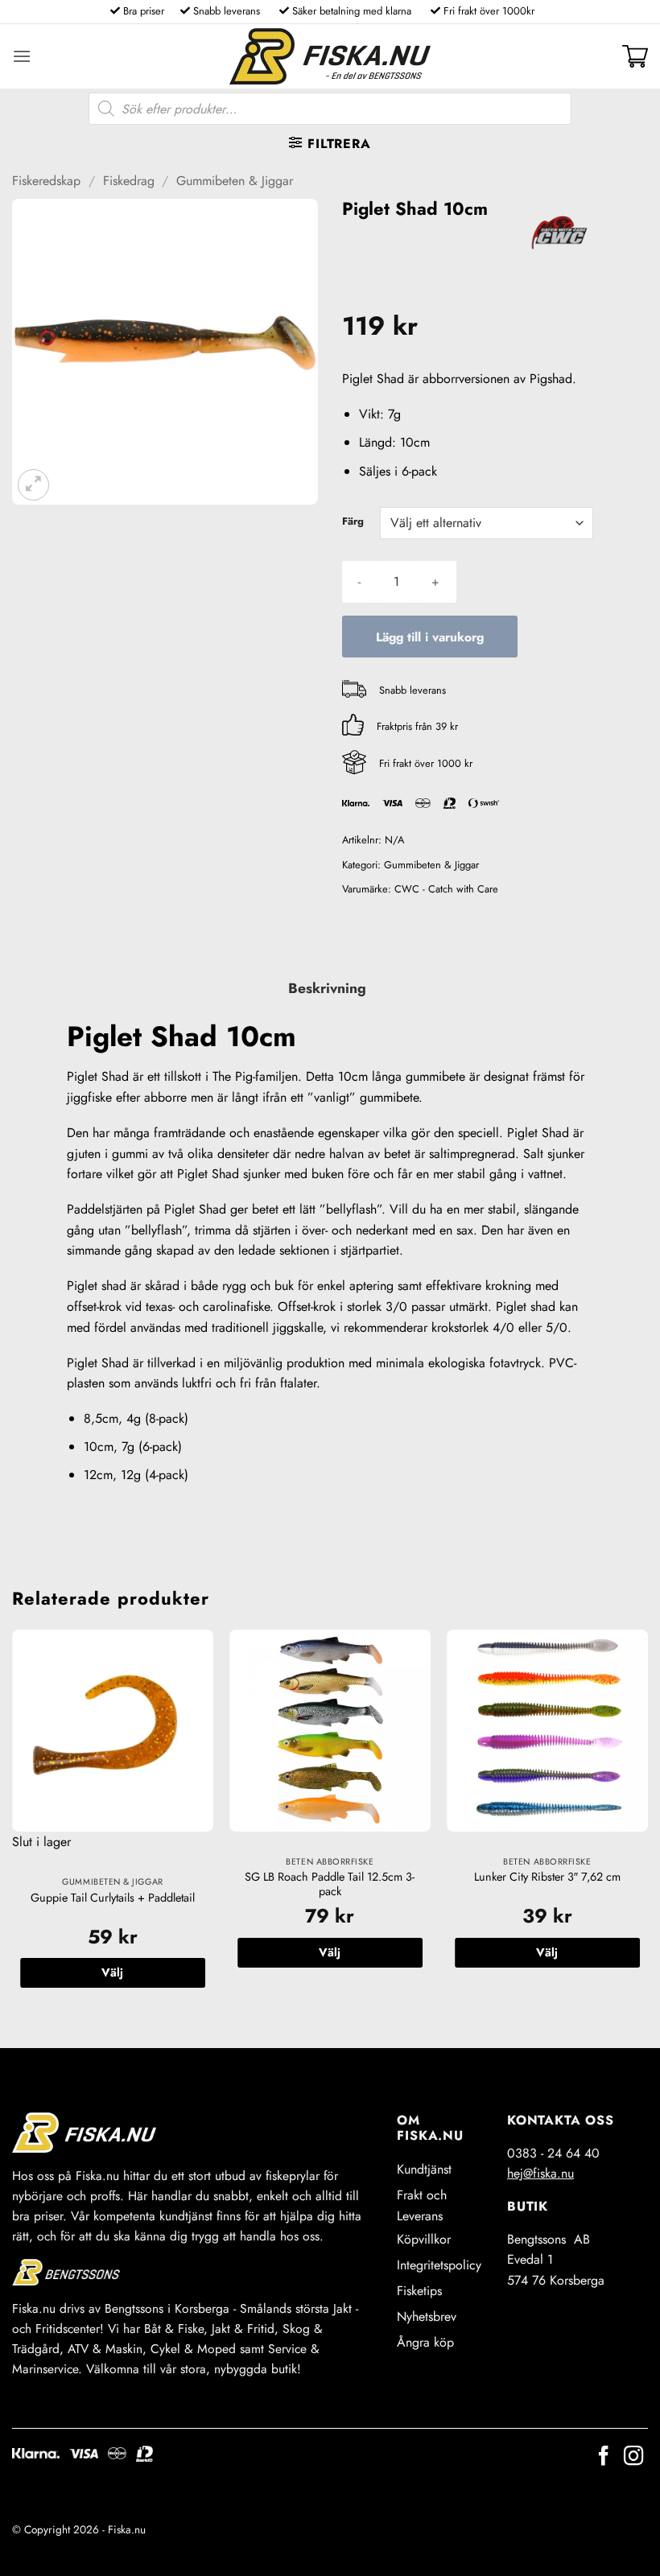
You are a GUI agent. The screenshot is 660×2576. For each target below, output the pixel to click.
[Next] (647, 1825)
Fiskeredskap (46, 181)
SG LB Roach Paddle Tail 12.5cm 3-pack (330, 1884)
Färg (353, 521)
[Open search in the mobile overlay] (330, 109)
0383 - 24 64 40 (553, 2153)
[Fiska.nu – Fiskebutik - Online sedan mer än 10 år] (330, 56)
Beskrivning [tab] (327, 988)
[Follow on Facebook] (604, 2457)
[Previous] (13, 1825)
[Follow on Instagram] (633, 2457)
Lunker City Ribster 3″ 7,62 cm (547, 1877)
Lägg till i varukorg (430, 637)
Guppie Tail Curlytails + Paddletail (113, 1898)
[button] (22, 56)
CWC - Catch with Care (446, 889)
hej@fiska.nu (540, 2173)
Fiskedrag (129, 181)
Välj (112, 1972)
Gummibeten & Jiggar (235, 181)
